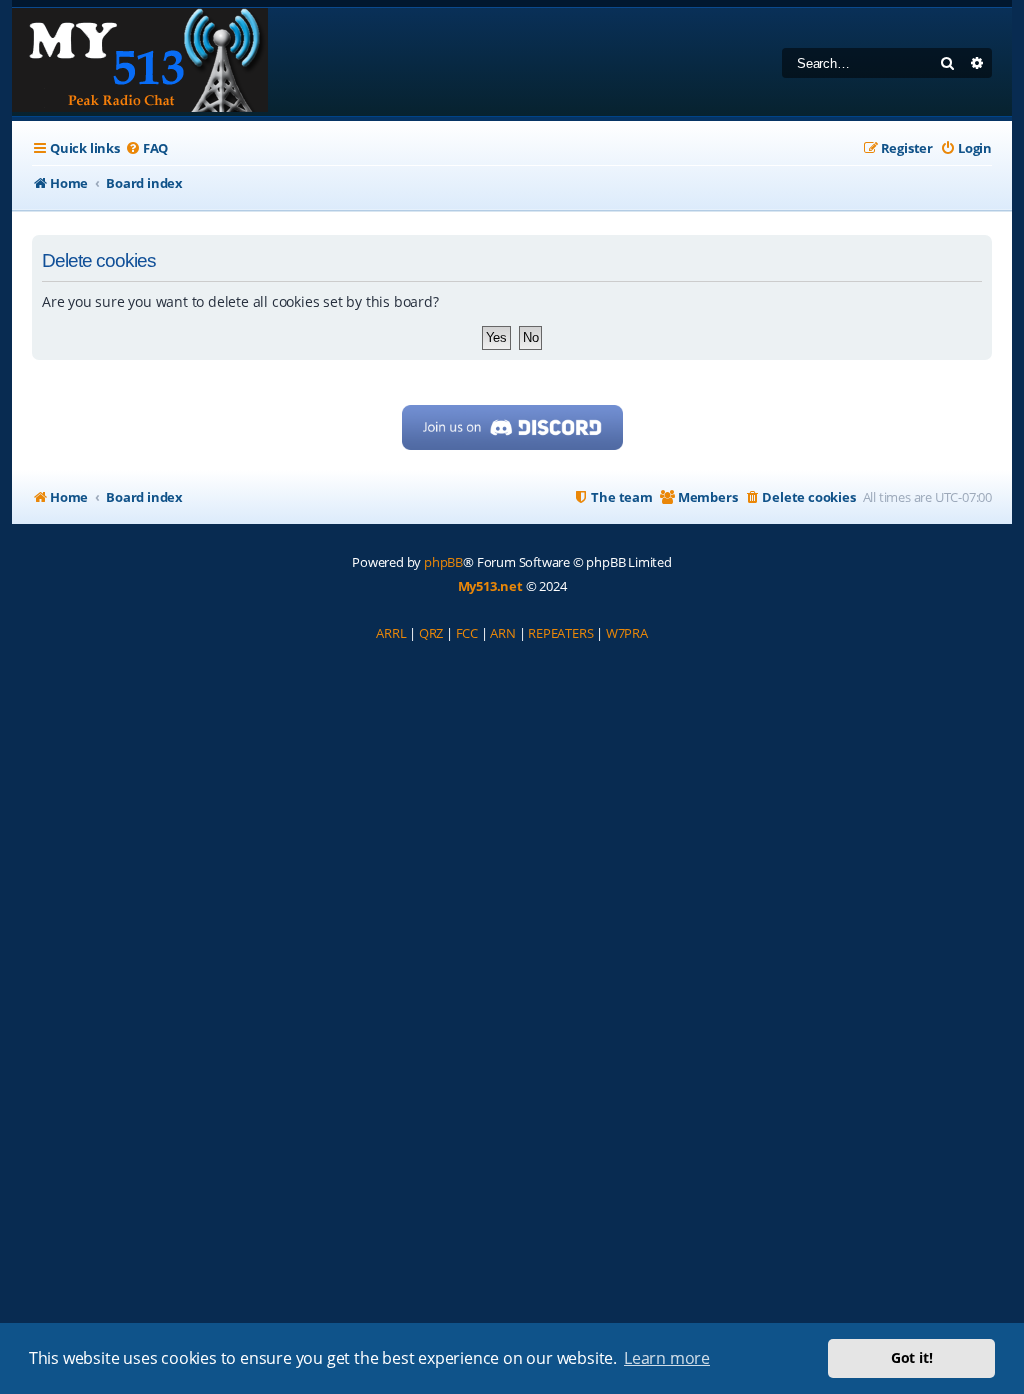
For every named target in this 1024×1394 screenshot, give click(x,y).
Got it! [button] (912, 1357)
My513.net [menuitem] (490, 586)
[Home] (140, 62)
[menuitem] (146, 148)
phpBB (443, 562)
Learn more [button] (667, 1358)
